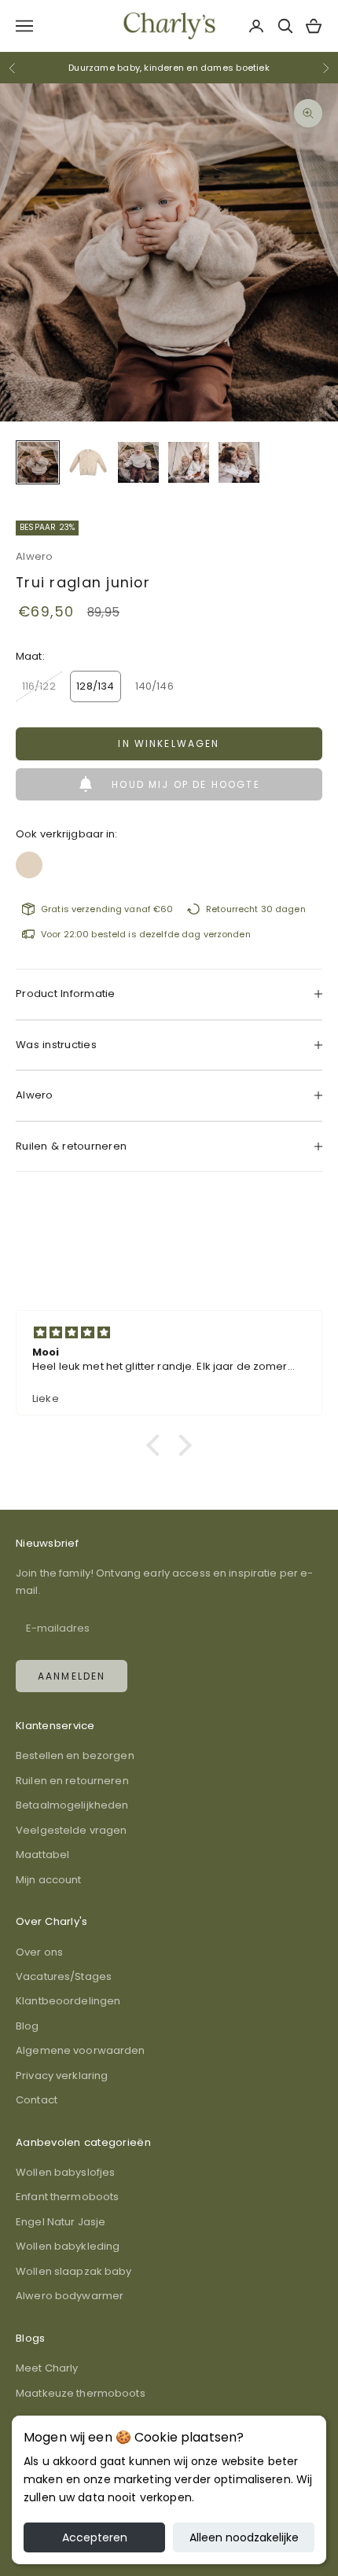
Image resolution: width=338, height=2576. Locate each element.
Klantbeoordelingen (68, 2001)
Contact (37, 2100)
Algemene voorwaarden (81, 2050)
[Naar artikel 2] (88, 462)
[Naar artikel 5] (239, 462)
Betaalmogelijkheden (72, 1805)
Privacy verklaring (62, 2076)
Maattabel (42, 1855)
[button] (157, 1445)
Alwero (35, 556)
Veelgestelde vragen (71, 1830)
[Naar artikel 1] (38, 462)
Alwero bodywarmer (70, 2296)
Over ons (39, 1952)
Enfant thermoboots (67, 2197)
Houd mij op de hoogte (186, 784)
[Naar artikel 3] (138, 462)
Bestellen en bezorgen (75, 1755)
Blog (28, 2026)
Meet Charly (47, 2368)
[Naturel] (29, 860)
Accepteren (95, 2537)
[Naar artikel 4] (189, 462)
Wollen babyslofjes (65, 2172)
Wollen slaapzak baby (74, 2271)
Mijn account (49, 1880)
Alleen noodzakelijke (244, 2537)
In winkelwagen (169, 743)
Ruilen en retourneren (72, 1781)
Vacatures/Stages (64, 1976)
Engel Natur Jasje (61, 2222)
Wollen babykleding (68, 2246)
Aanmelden (72, 1676)
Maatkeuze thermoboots (81, 2393)
